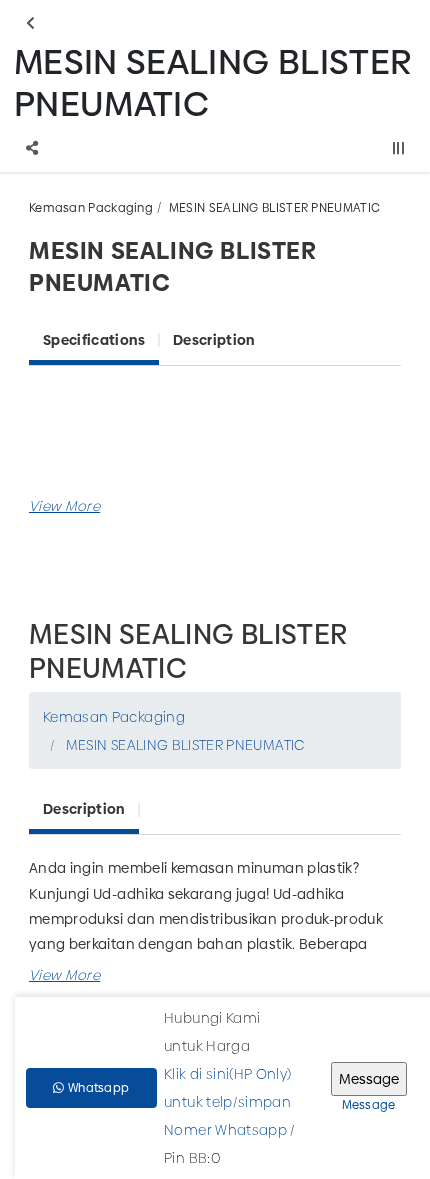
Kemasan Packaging (91, 208)
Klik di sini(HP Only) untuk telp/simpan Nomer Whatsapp (227, 1102)
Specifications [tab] (94, 340)
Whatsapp (97, 1088)
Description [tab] (214, 340)
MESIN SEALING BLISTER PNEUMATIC (274, 208)
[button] (64, 506)
